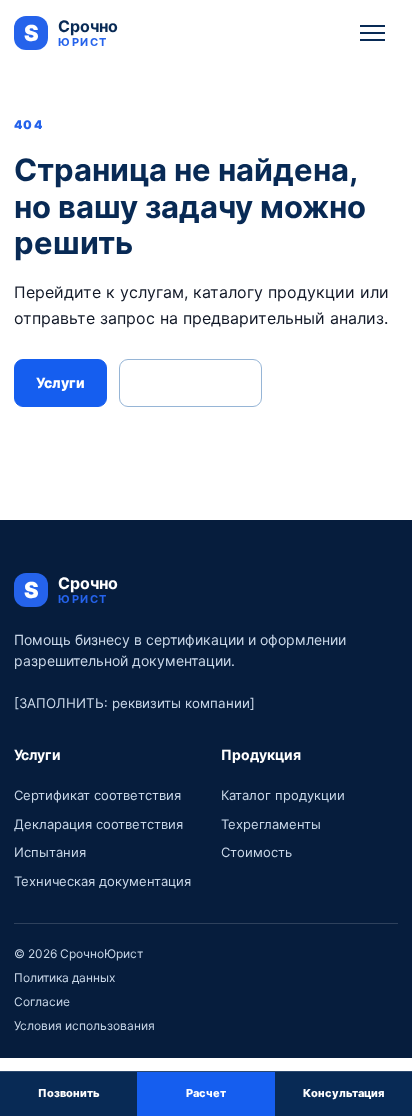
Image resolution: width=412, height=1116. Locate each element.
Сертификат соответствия (97, 795)
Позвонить (69, 1093)
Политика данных (64, 977)
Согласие (42, 1001)
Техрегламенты (271, 824)
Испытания (50, 852)
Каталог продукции (283, 795)
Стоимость (256, 852)
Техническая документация (102, 881)
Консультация (190, 382)
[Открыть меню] (372, 33)
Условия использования (84, 1025)
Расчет (206, 1093)
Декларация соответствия (98, 824)
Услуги (60, 382)
